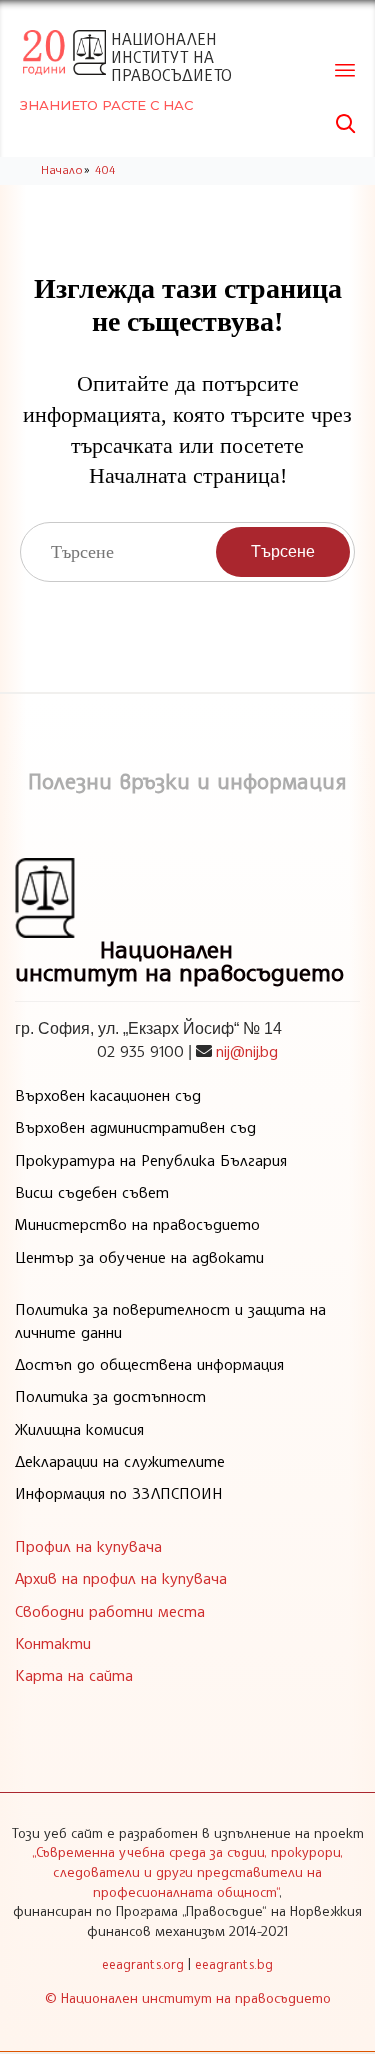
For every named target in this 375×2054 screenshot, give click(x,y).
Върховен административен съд (135, 1127)
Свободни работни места (110, 1611)
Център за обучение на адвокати (139, 1257)
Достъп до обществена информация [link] (149, 1364)
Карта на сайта (74, 1675)
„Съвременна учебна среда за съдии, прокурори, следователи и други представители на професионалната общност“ (187, 1871)
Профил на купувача (88, 1546)
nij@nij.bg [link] (247, 1051)
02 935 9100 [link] (140, 1051)
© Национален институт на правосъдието (188, 1997)
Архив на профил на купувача (121, 1578)
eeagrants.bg (234, 1964)
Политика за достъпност (110, 1396)
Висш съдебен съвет (92, 1192)
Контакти (53, 1643)
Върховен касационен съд (108, 1095)
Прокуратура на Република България (151, 1160)
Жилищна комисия (79, 1429)
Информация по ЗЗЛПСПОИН (119, 1493)
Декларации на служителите (120, 1461)
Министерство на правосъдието (137, 1224)
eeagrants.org (143, 1964)
